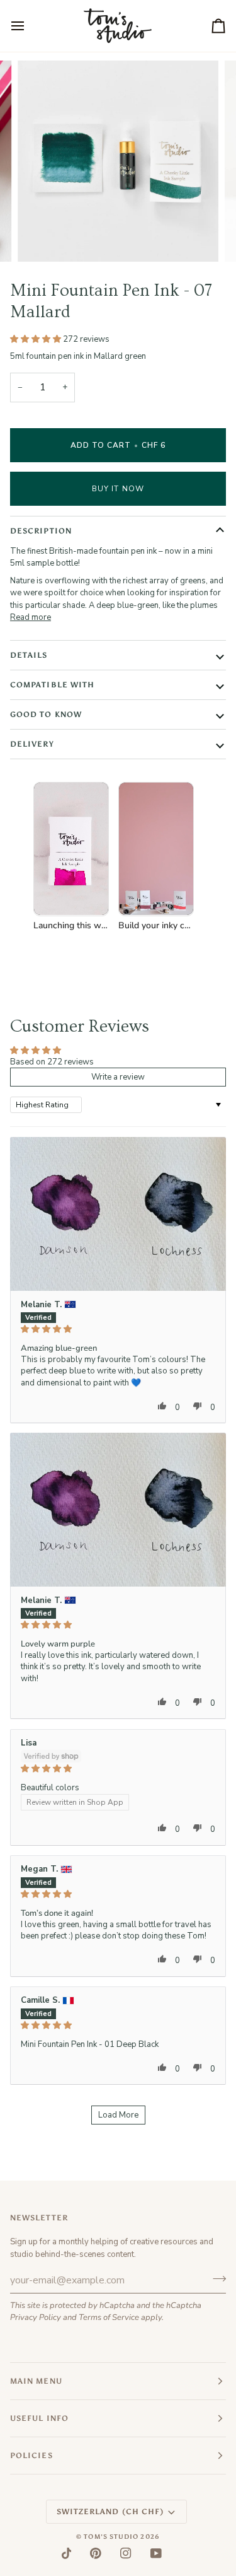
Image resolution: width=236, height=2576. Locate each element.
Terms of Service (109, 2317)
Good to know (46, 714)
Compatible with (52, 685)
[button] (37, 339)
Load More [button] (118, 2115)
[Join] (216, 2278)
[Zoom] (41, 238)
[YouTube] (156, 2553)
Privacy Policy (36, 2317)
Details (29, 655)
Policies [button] (31, 2456)
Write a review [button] (118, 1077)
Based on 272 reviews (52, 1062)
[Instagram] (126, 2553)
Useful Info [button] (39, 2418)
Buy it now (118, 489)
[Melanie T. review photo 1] (118, 1214)
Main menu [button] (36, 2381)
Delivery (32, 744)
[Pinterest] (96, 2553)
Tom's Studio (111, 2537)
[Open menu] (29, 26)
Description (41, 531)
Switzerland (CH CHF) (110, 2512)
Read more (31, 617)
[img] (118, 1329)
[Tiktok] (67, 2553)
